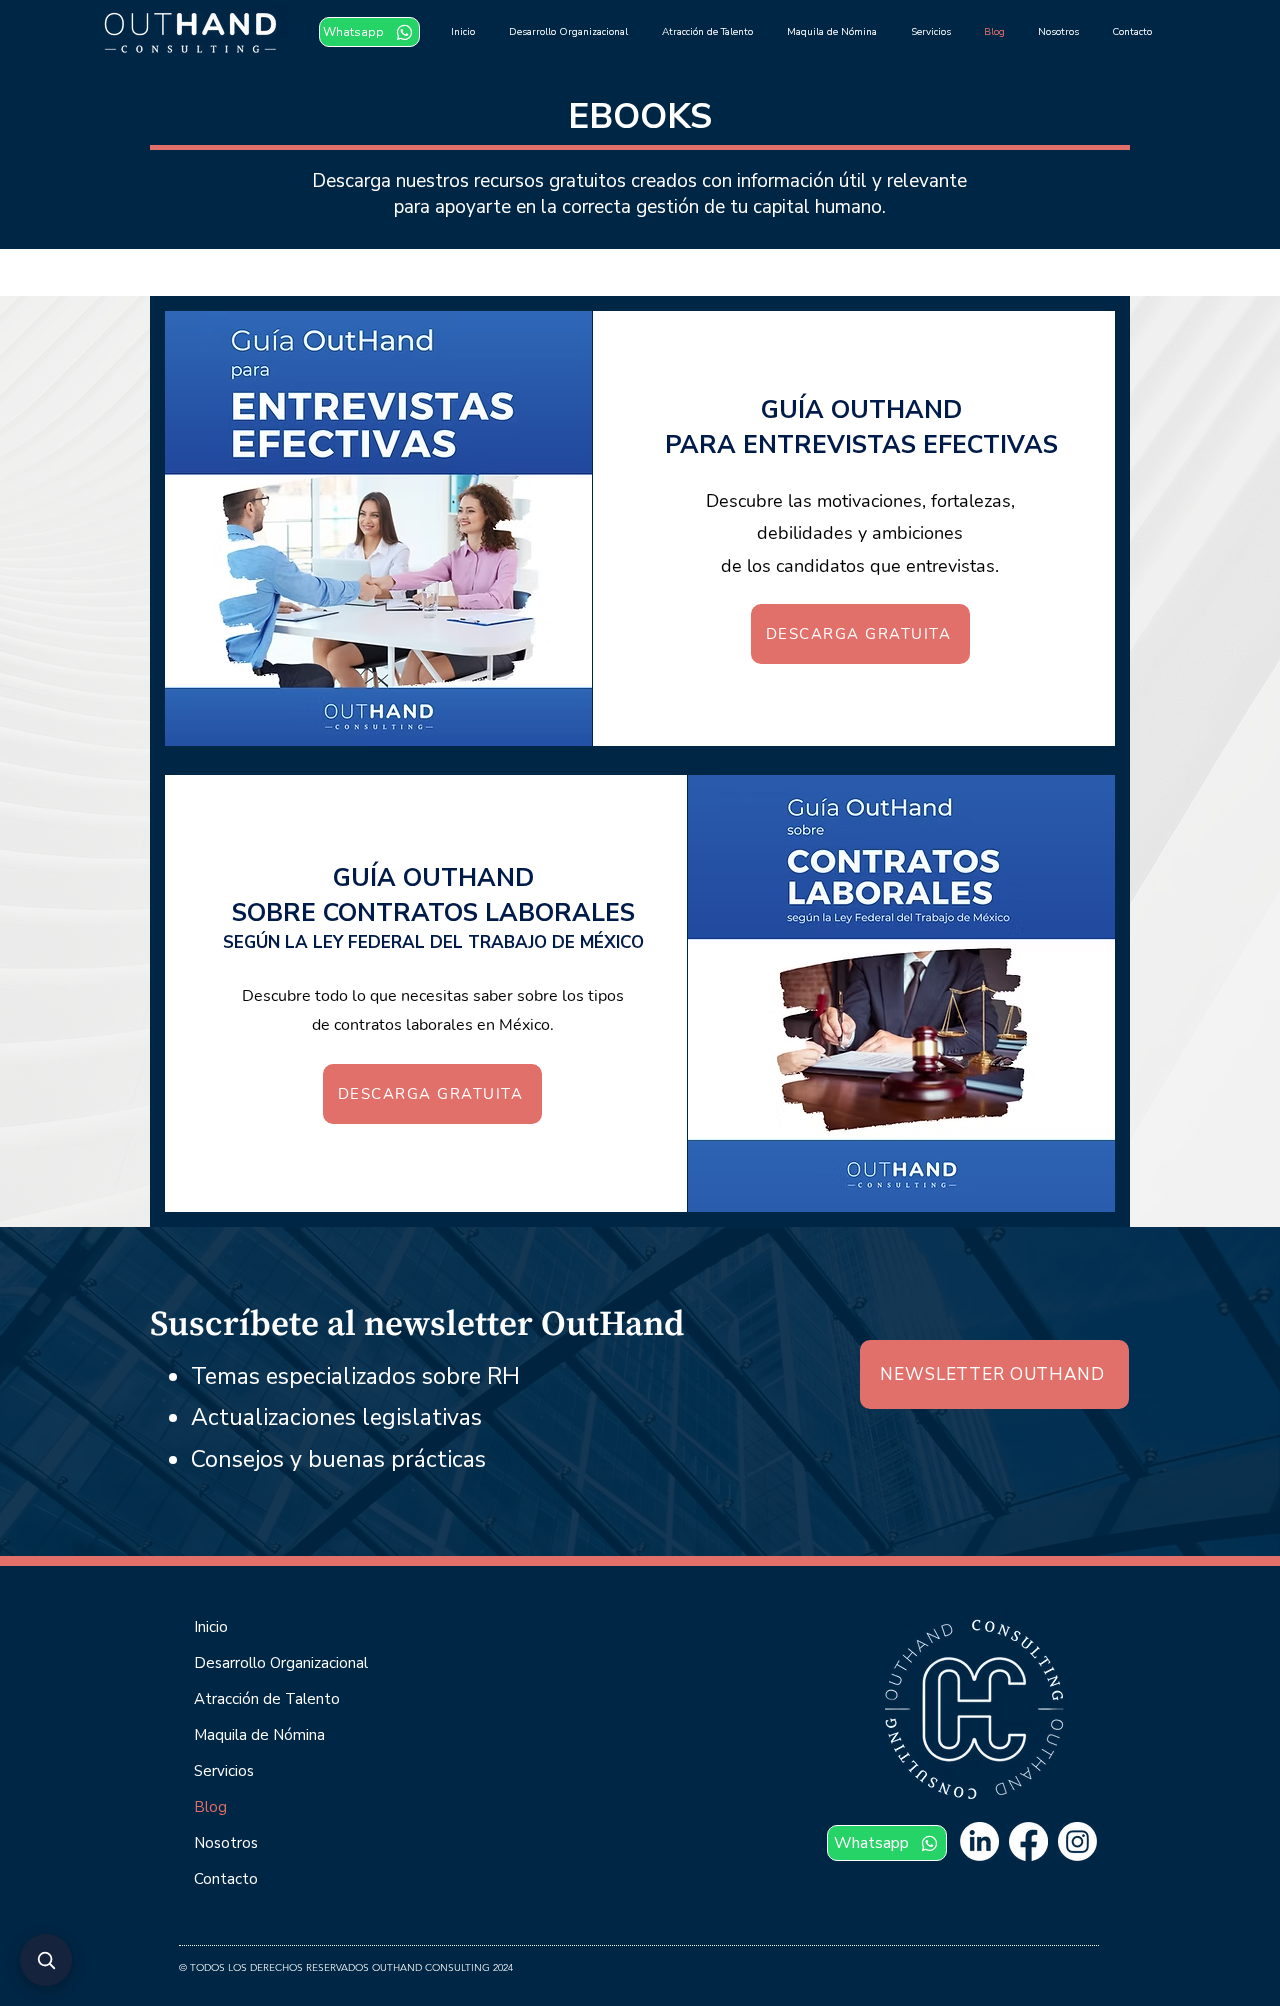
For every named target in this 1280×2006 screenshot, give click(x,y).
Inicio (211, 1627)
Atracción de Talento (267, 1699)
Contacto (226, 1879)
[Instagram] (1077, 1841)
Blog (210, 1807)
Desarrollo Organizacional (281, 1663)
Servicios (224, 1771)
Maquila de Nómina (259, 1735)
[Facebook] (1028, 1841)
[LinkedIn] (979, 1841)
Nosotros (226, 1843)
